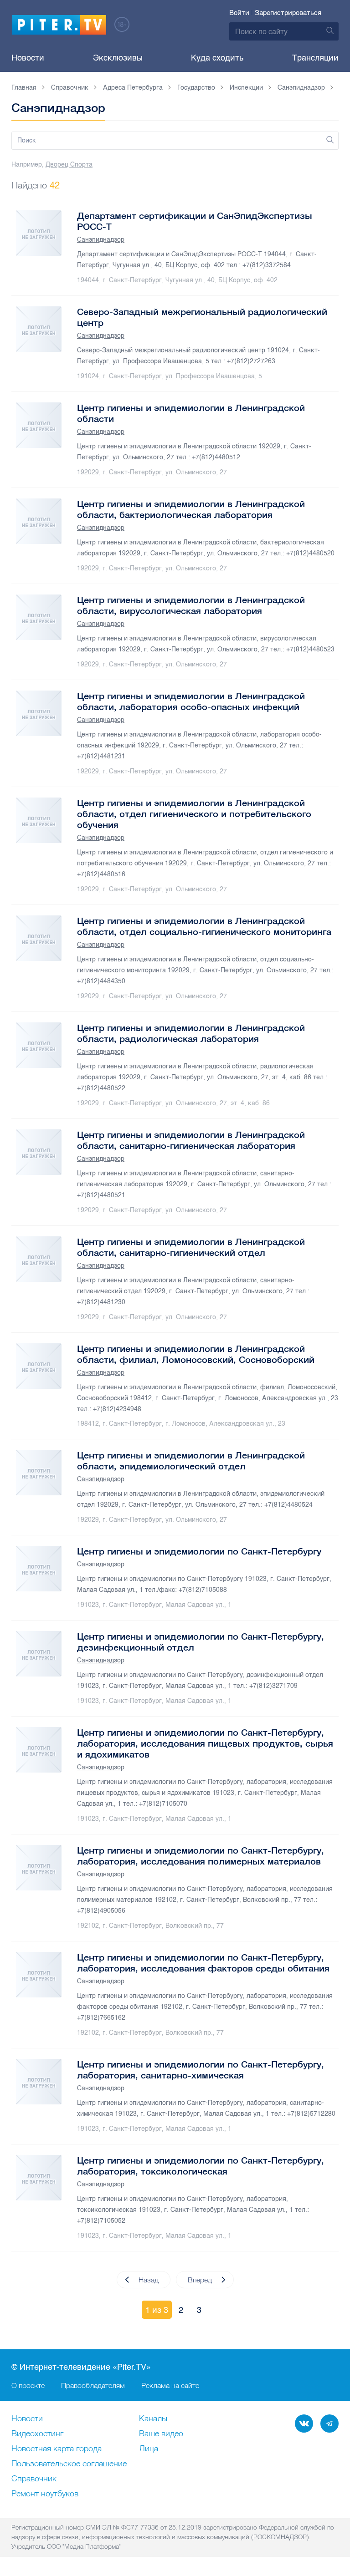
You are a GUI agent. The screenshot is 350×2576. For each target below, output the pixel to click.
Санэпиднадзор (101, 240)
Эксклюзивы (118, 58)
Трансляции (315, 58)
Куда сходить (217, 58)
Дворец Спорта (69, 165)
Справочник (34, 2479)
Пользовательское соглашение (69, 2464)
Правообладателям (93, 2385)
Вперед (200, 2280)
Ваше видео (161, 2434)
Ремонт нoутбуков (45, 2494)
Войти (239, 13)
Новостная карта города (57, 2449)
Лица (149, 2449)
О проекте (28, 2385)
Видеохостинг (37, 2434)
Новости (28, 58)
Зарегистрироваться (288, 13)
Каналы (153, 2419)
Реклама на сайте (170, 2385)
